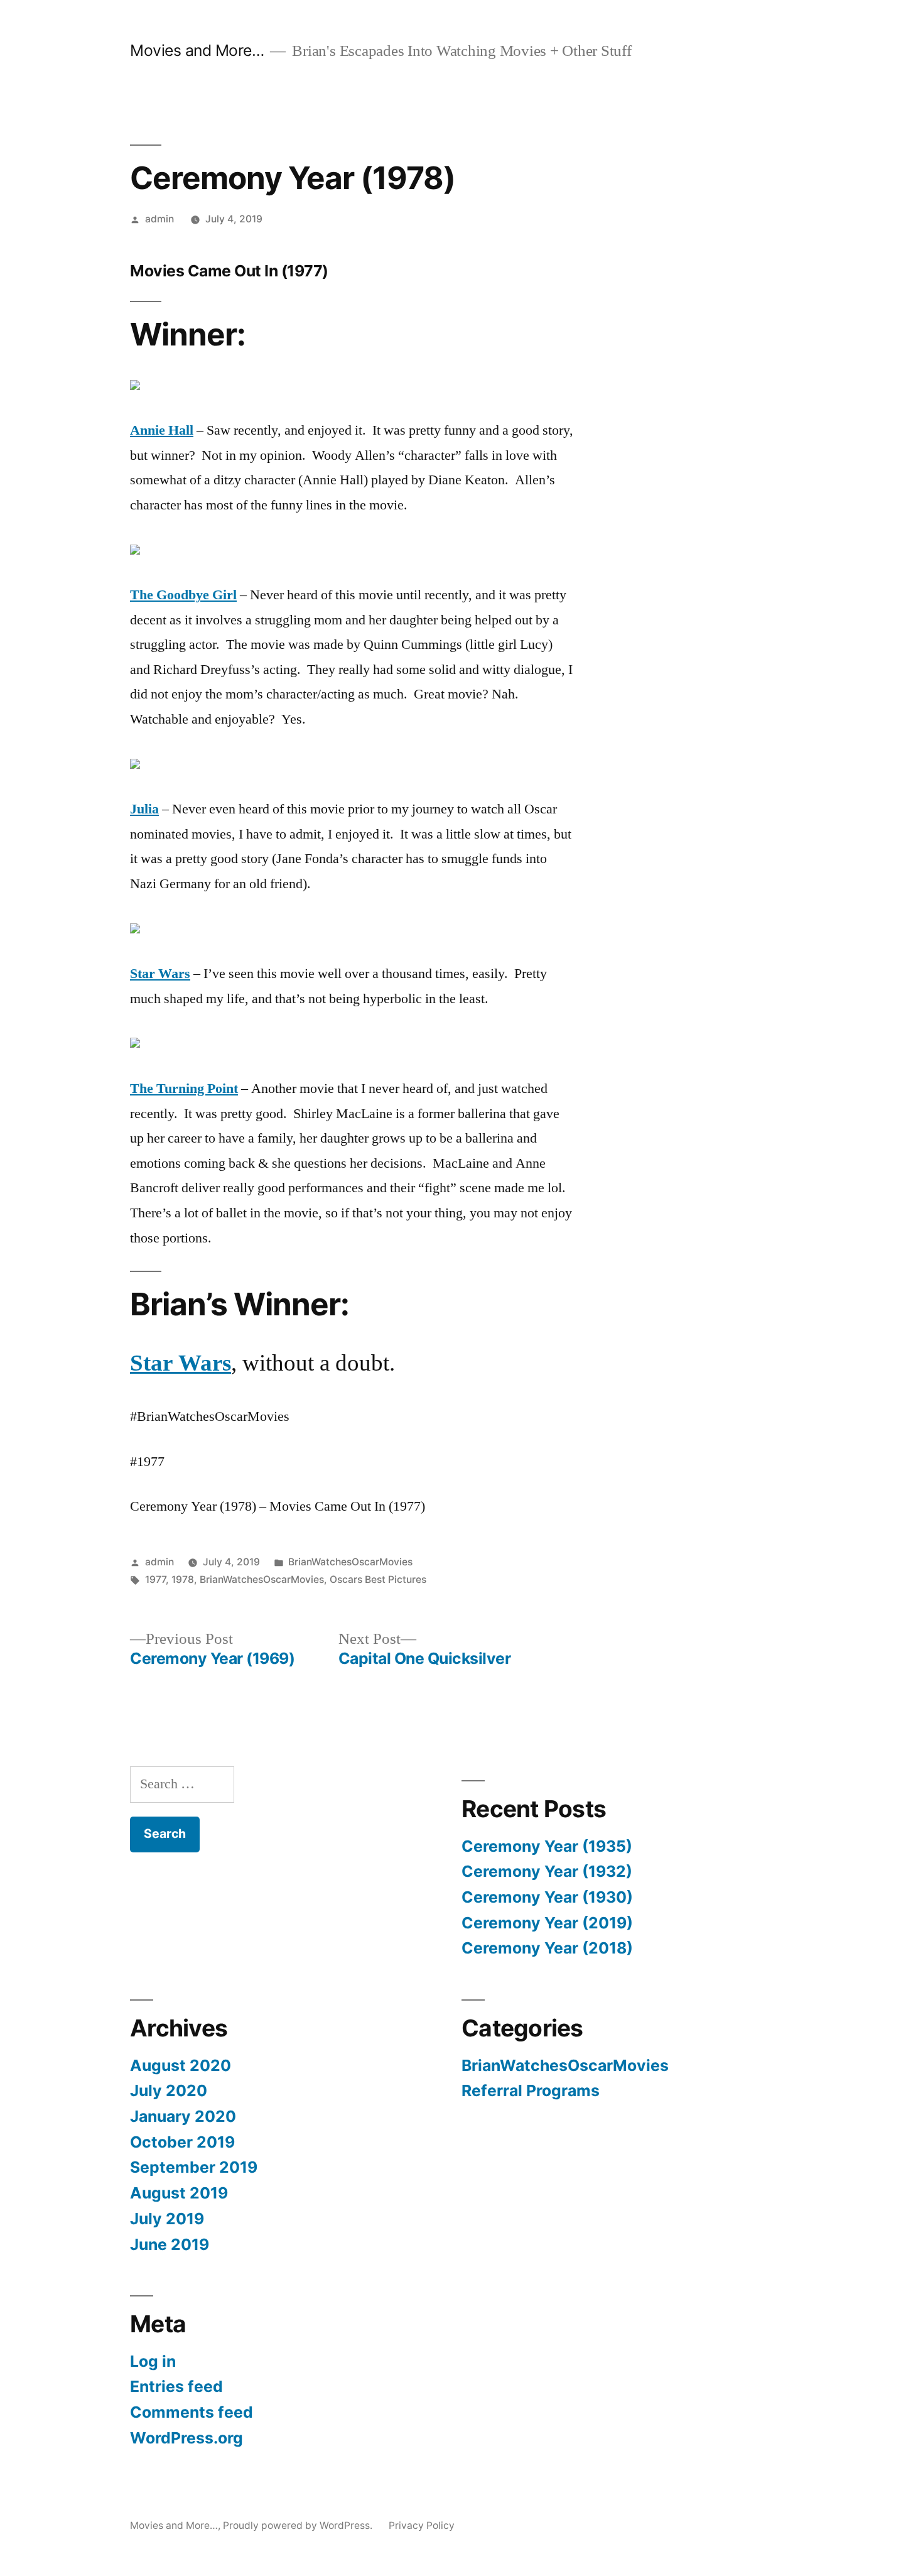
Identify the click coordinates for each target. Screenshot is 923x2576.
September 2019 (194, 2167)
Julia (144, 809)
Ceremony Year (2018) (547, 1948)
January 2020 (183, 2116)
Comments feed (192, 2412)
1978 (183, 1579)
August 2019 (179, 2193)
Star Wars (160, 974)
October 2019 (182, 2142)
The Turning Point (184, 1089)
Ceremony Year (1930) (547, 1897)
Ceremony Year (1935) (547, 1846)
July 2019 (167, 2219)
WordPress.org (186, 2438)
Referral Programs (531, 2090)
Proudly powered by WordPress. (299, 2525)
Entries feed (176, 2386)
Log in (153, 2361)
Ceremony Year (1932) (547, 1871)
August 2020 (181, 2065)
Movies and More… (197, 50)
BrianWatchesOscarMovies (350, 1562)
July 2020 (169, 2090)
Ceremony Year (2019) (547, 1923)
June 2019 (170, 2244)
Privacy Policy (422, 2525)
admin (159, 219)
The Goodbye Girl (183, 595)
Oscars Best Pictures (378, 1579)
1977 (155, 1579)
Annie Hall (162, 430)
